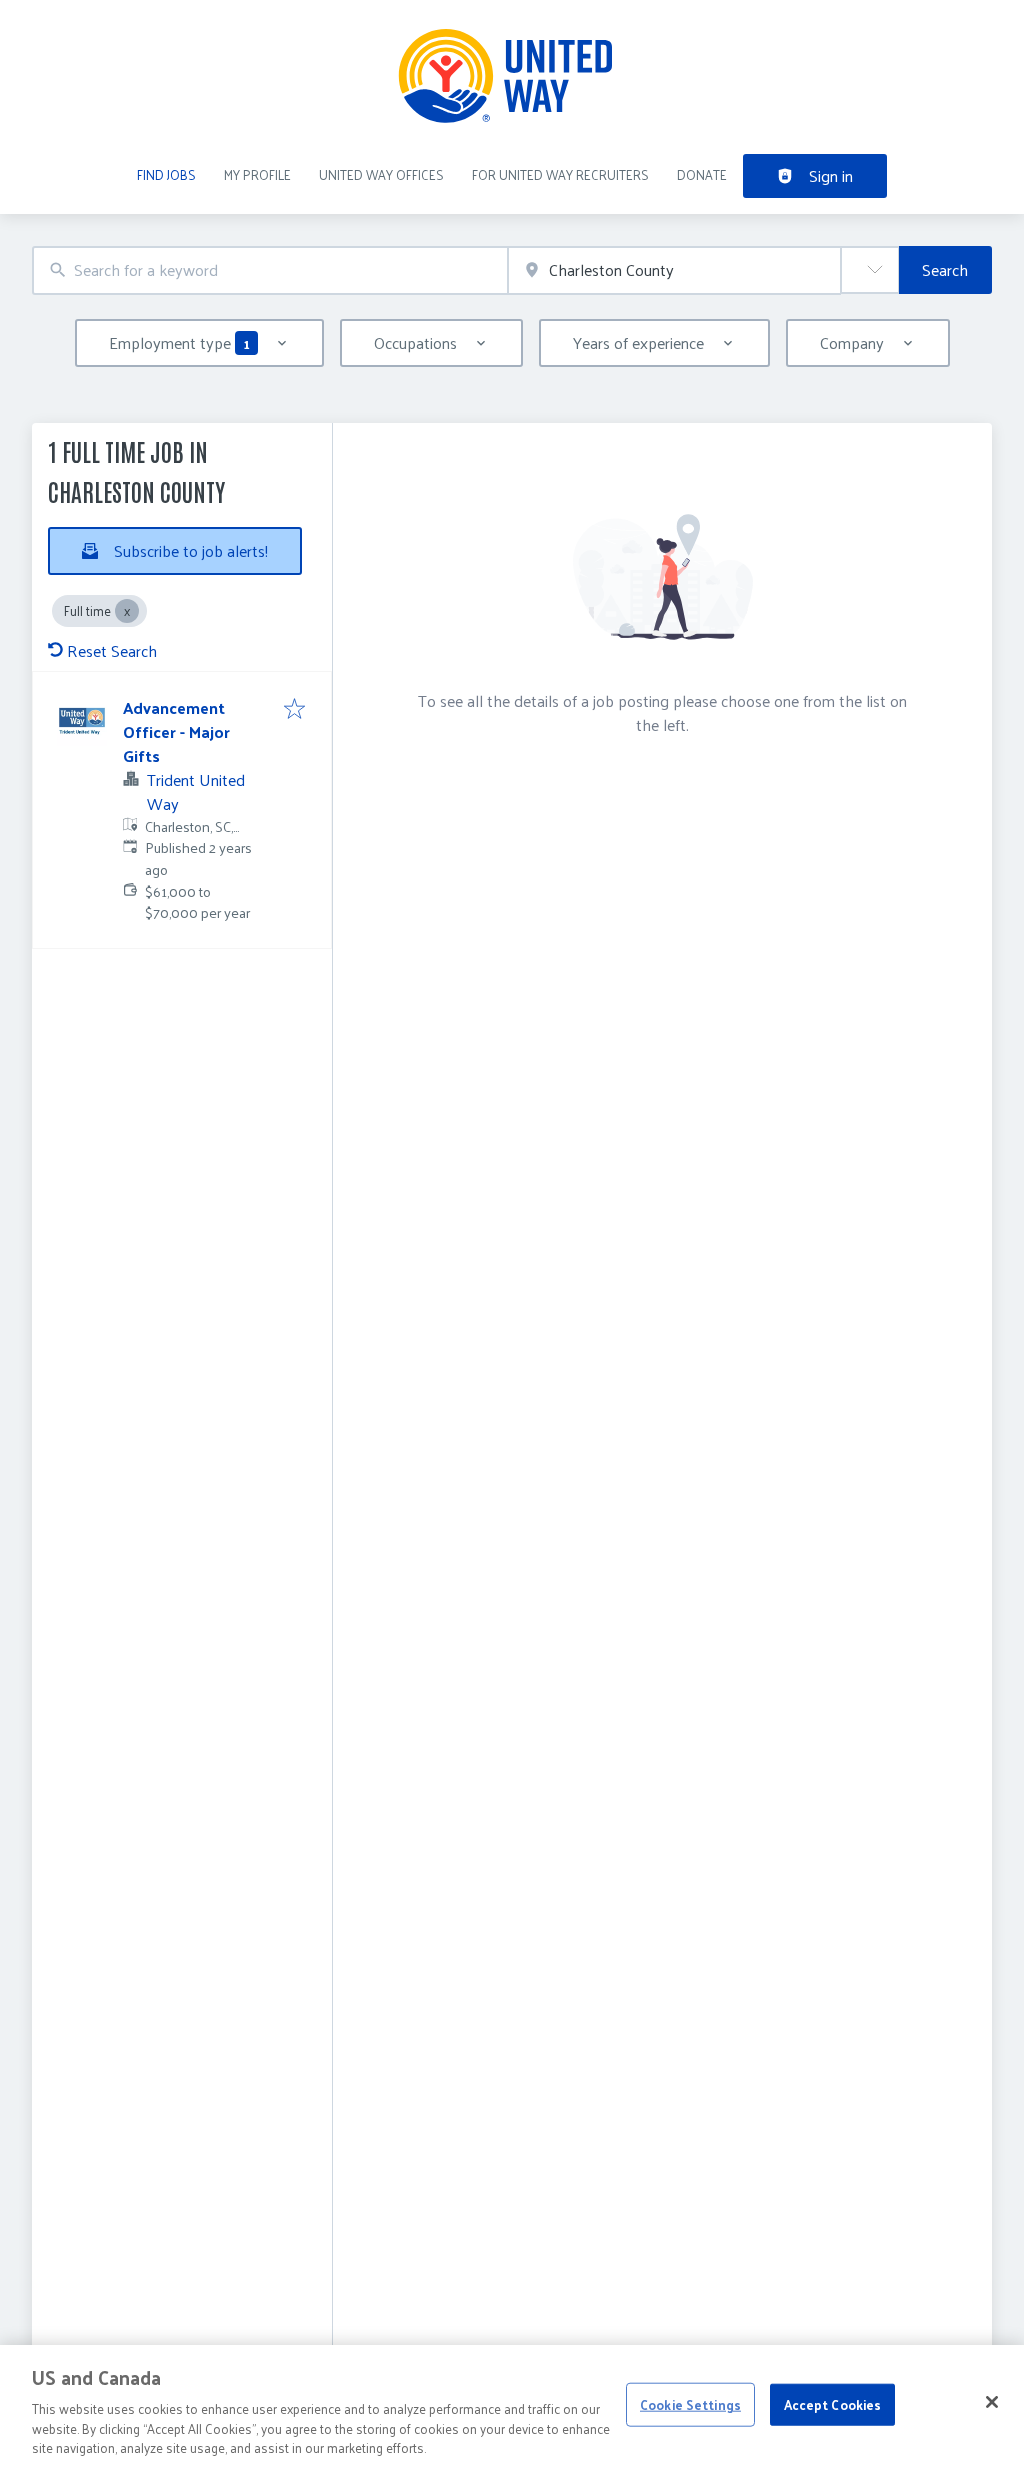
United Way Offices (381, 174)
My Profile (257, 174)
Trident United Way (196, 791)
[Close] (992, 2402)
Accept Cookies (833, 2404)
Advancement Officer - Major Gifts (176, 731)
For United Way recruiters (560, 174)
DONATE (702, 174)
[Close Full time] (127, 611)
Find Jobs (166, 174)
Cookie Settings (690, 2404)
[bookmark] (294, 710)
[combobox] (270, 270)
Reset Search (112, 650)
